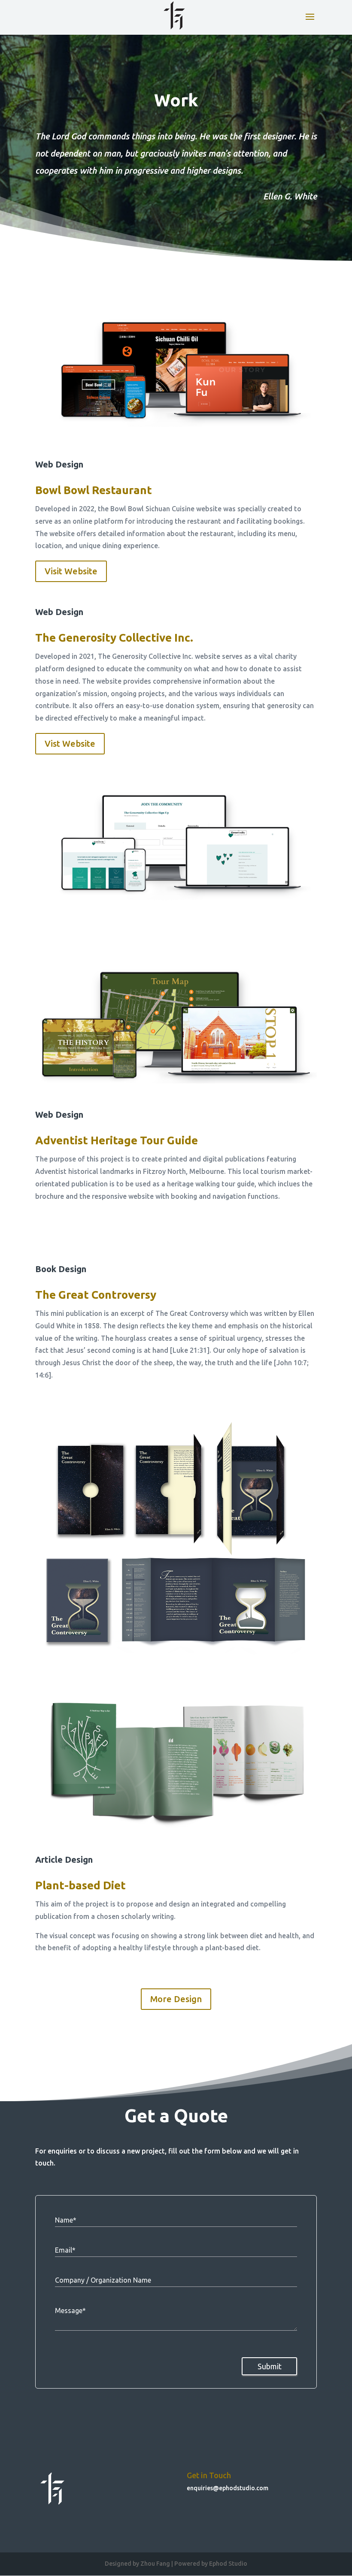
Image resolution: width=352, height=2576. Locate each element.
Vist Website (70, 744)
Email (65, 2250)
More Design (176, 1999)
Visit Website (71, 571)
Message (70, 2311)
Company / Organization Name (103, 2280)
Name (66, 2220)
